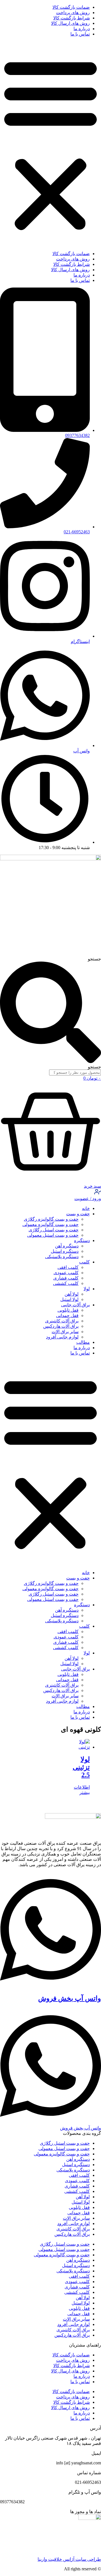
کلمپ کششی (66, 1283)
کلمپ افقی (68, 1267)
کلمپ (84, 1262)
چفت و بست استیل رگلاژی (54, 1230)
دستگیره (82, 1240)
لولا (87, 1289)
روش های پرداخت (73, 13)
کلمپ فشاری (66, 1278)
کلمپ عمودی (66, 1273)
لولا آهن (72, 1294)
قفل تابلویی (68, 1310)
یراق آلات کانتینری (62, 1321)
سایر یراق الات (65, 1332)
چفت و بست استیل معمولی (53, 1235)
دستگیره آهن (67, 1246)
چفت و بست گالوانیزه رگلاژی (51, 1219)
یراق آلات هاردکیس (61, 1326)
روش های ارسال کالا (70, 23)
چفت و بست (78, 1214)
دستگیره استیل (65, 1251)
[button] (50, 144)
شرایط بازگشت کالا (72, 18)
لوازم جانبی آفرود (62, 1337)
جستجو (94, 959)
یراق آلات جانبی (75, 1305)
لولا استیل (69, 1299)
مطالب (83, 1342)
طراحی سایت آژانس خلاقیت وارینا (69, 2559)
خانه (86, 1208)
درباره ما (82, 29)
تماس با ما (80, 34)
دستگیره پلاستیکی (62, 1257)
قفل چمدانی (67, 1315)
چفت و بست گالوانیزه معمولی (50, 1224)
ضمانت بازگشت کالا (71, 7)
